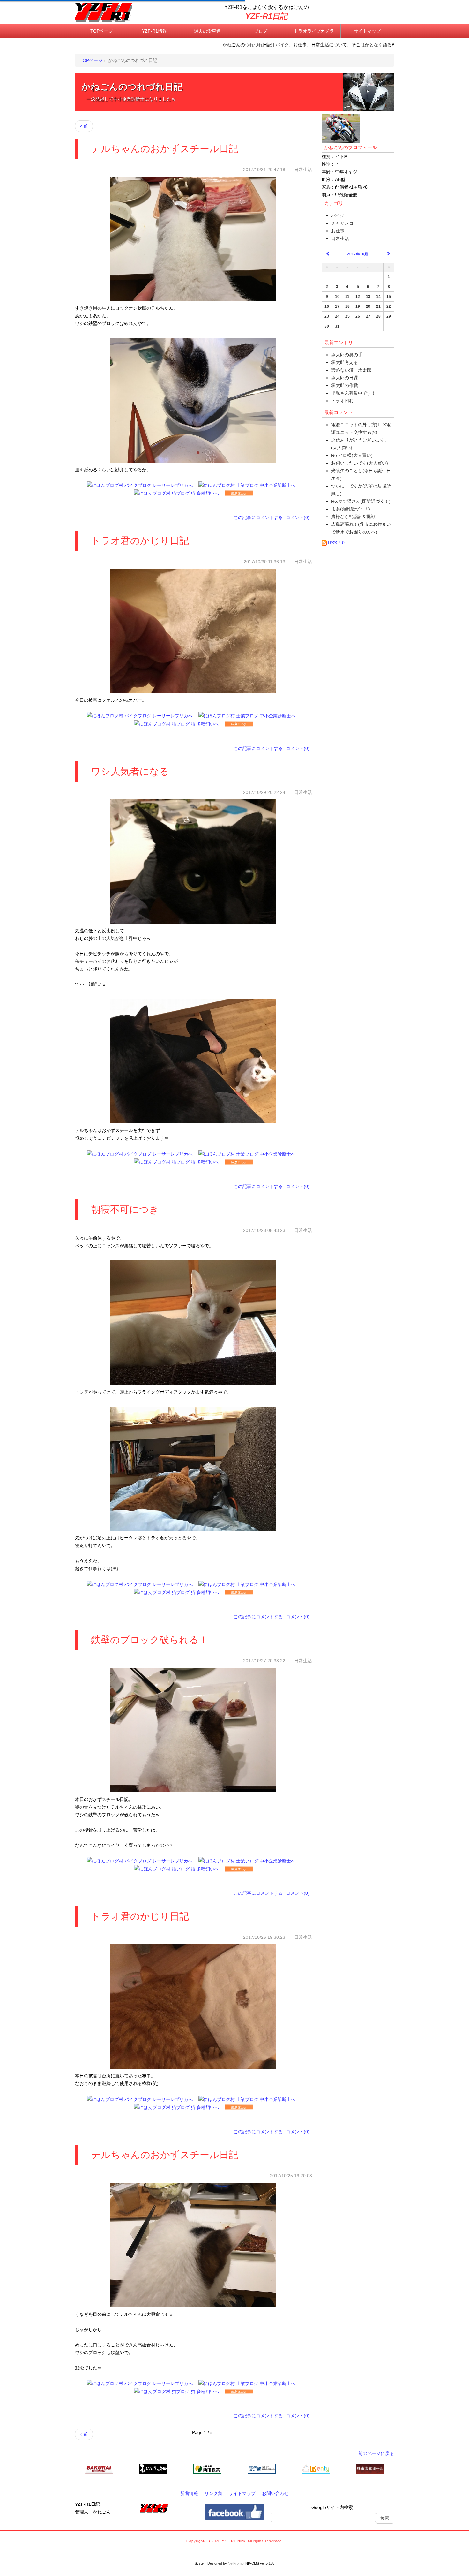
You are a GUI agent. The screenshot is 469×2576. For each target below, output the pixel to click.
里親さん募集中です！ (354, 393)
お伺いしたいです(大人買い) (360, 463)
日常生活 (340, 238)
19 (358, 306)
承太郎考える (345, 362)
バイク (338, 215)
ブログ (261, 31)
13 (368, 297)
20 (368, 306)
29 (389, 316)
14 (378, 297)
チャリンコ (342, 223)
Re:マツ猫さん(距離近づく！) (361, 501)
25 (347, 316)
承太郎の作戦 (345, 385)
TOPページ (102, 31)
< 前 (84, 126)
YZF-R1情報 (154, 31)
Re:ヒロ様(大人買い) (352, 455)
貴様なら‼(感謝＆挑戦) (354, 517)
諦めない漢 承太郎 (351, 370)
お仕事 (338, 231)
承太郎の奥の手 (347, 355)
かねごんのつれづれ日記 (132, 87)
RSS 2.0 (336, 543)
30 (327, 326)
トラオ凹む (342, 401)
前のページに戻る (376, 2453)
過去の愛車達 (207, 31)
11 (347, 297)
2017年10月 (358, 254)
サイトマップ (367, 31)
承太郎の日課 (345, 378)
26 (358, 316)
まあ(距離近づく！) (351, 509)
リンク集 (213, 2493)
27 (368, 316)
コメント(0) (298, 517)
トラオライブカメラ (314, 31)
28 (378, 316)
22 (389, 306)
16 (327, 306)
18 (347, 306)
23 (327, 316)
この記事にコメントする (258, 517)
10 (337, 297)
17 (337, 306)
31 (337, 326)
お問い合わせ (275, 2493)
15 (389, 297)
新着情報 (189, 2493)
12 (358, 297)
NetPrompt (236, 2563)
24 (337, 316)
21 (378, 306)
